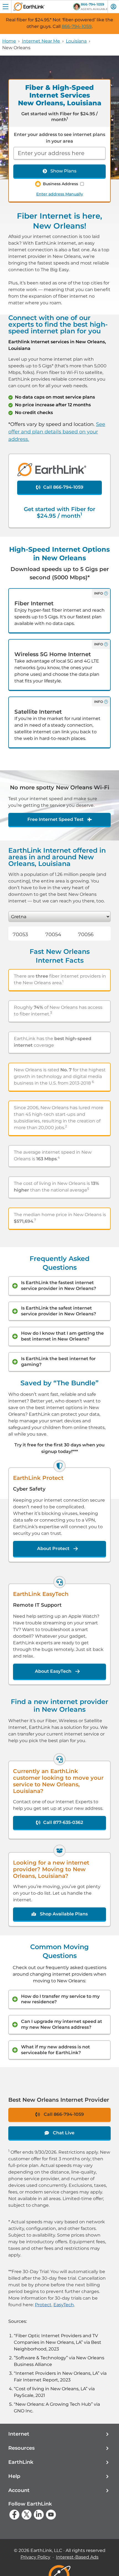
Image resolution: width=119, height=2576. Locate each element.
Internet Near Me (41, 41)
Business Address (60, 184)
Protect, (44, 2305)
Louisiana (76, 41)
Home (9, 41)
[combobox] (59, 153)
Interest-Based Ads (77, 2557)
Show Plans (63, 171)
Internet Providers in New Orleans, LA (57, 2373)
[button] (59, 2434)
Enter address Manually (60, 194)
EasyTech (64, 2305)
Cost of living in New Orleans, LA (51, 2389)
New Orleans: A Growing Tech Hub (53, 2404)
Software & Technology (41, 2358)
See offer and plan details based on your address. (57, 432)
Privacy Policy (35, 2557)
